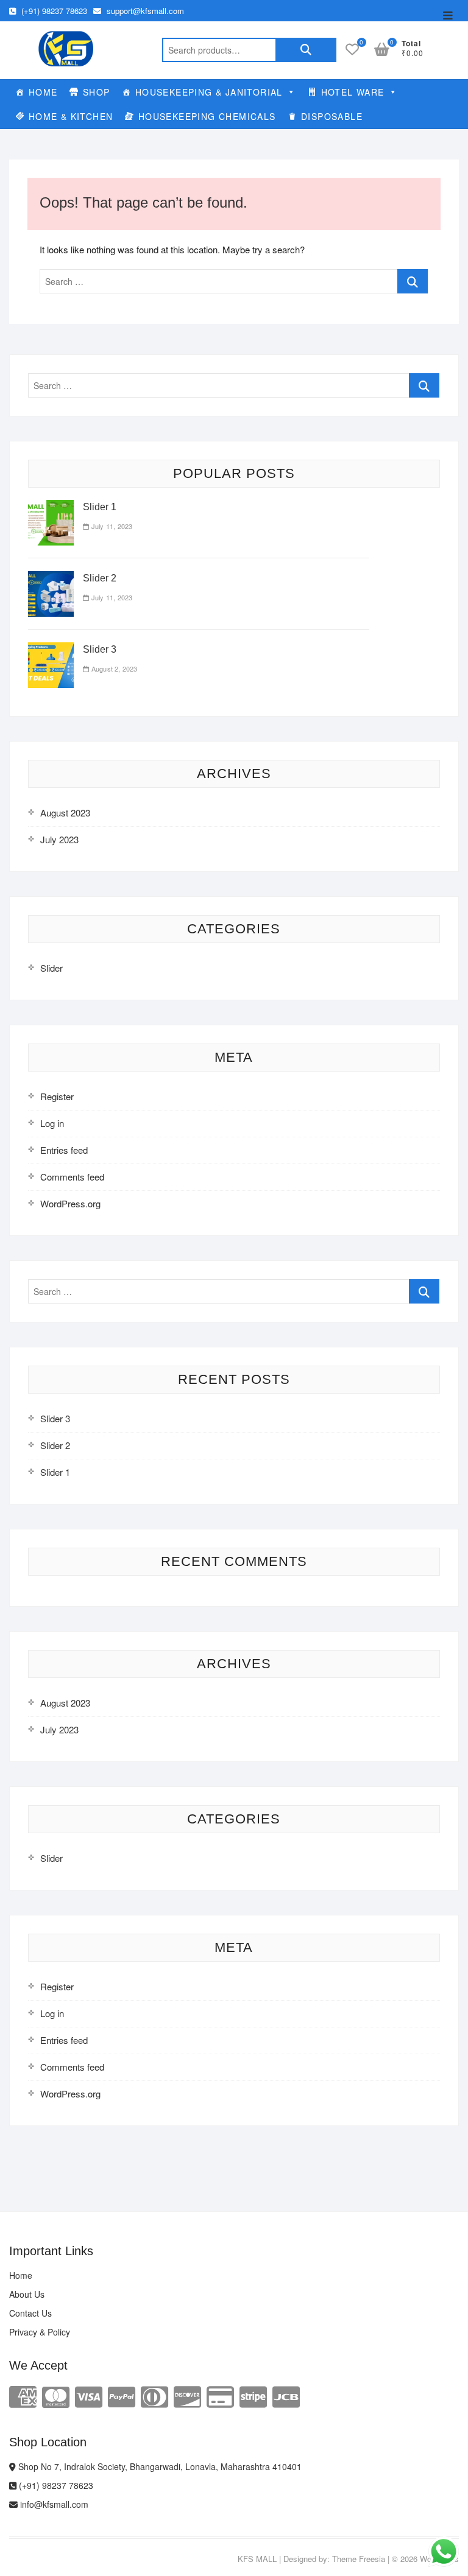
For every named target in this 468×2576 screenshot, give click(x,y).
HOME (43, 92)
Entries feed (64, 1150)
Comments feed (72, 1177)
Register (57, 1096)
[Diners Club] (154, 2395)
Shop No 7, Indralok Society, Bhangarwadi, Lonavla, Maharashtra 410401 (159, 2466)
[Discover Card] (187, 2395)
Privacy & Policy (40, 2332)
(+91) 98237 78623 (53, 11)
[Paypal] (122, 2395)
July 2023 (59, 839)
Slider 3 (100, 649)
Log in (52, 1123)
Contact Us (30, 2313)
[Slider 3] (51, 649)
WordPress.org (70, 1203)
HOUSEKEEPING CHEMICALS (207, 116)
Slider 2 (100, 578)
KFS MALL (257, 2559)
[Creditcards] (220, 2395)
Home (21, 2275)
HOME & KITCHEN (71, 116)
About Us (27, 2294)
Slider (51, 968)
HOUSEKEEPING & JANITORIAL (209, 92)
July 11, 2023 (111, 526)
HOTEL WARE (353, 92)
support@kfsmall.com (144, 11)
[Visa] (89, 2395)
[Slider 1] (51, 507)
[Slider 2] (51, 578)
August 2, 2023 (113, 669)
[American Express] (23, 2395)
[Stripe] (253, 2395)
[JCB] (286, 2395)
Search (306, 50)
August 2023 (65, 812)
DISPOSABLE (332, 116)
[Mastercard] (56, 2395)
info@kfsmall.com (53, 2504)
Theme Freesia (359, 2559)
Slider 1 (100, 507)
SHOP (97, 92)
